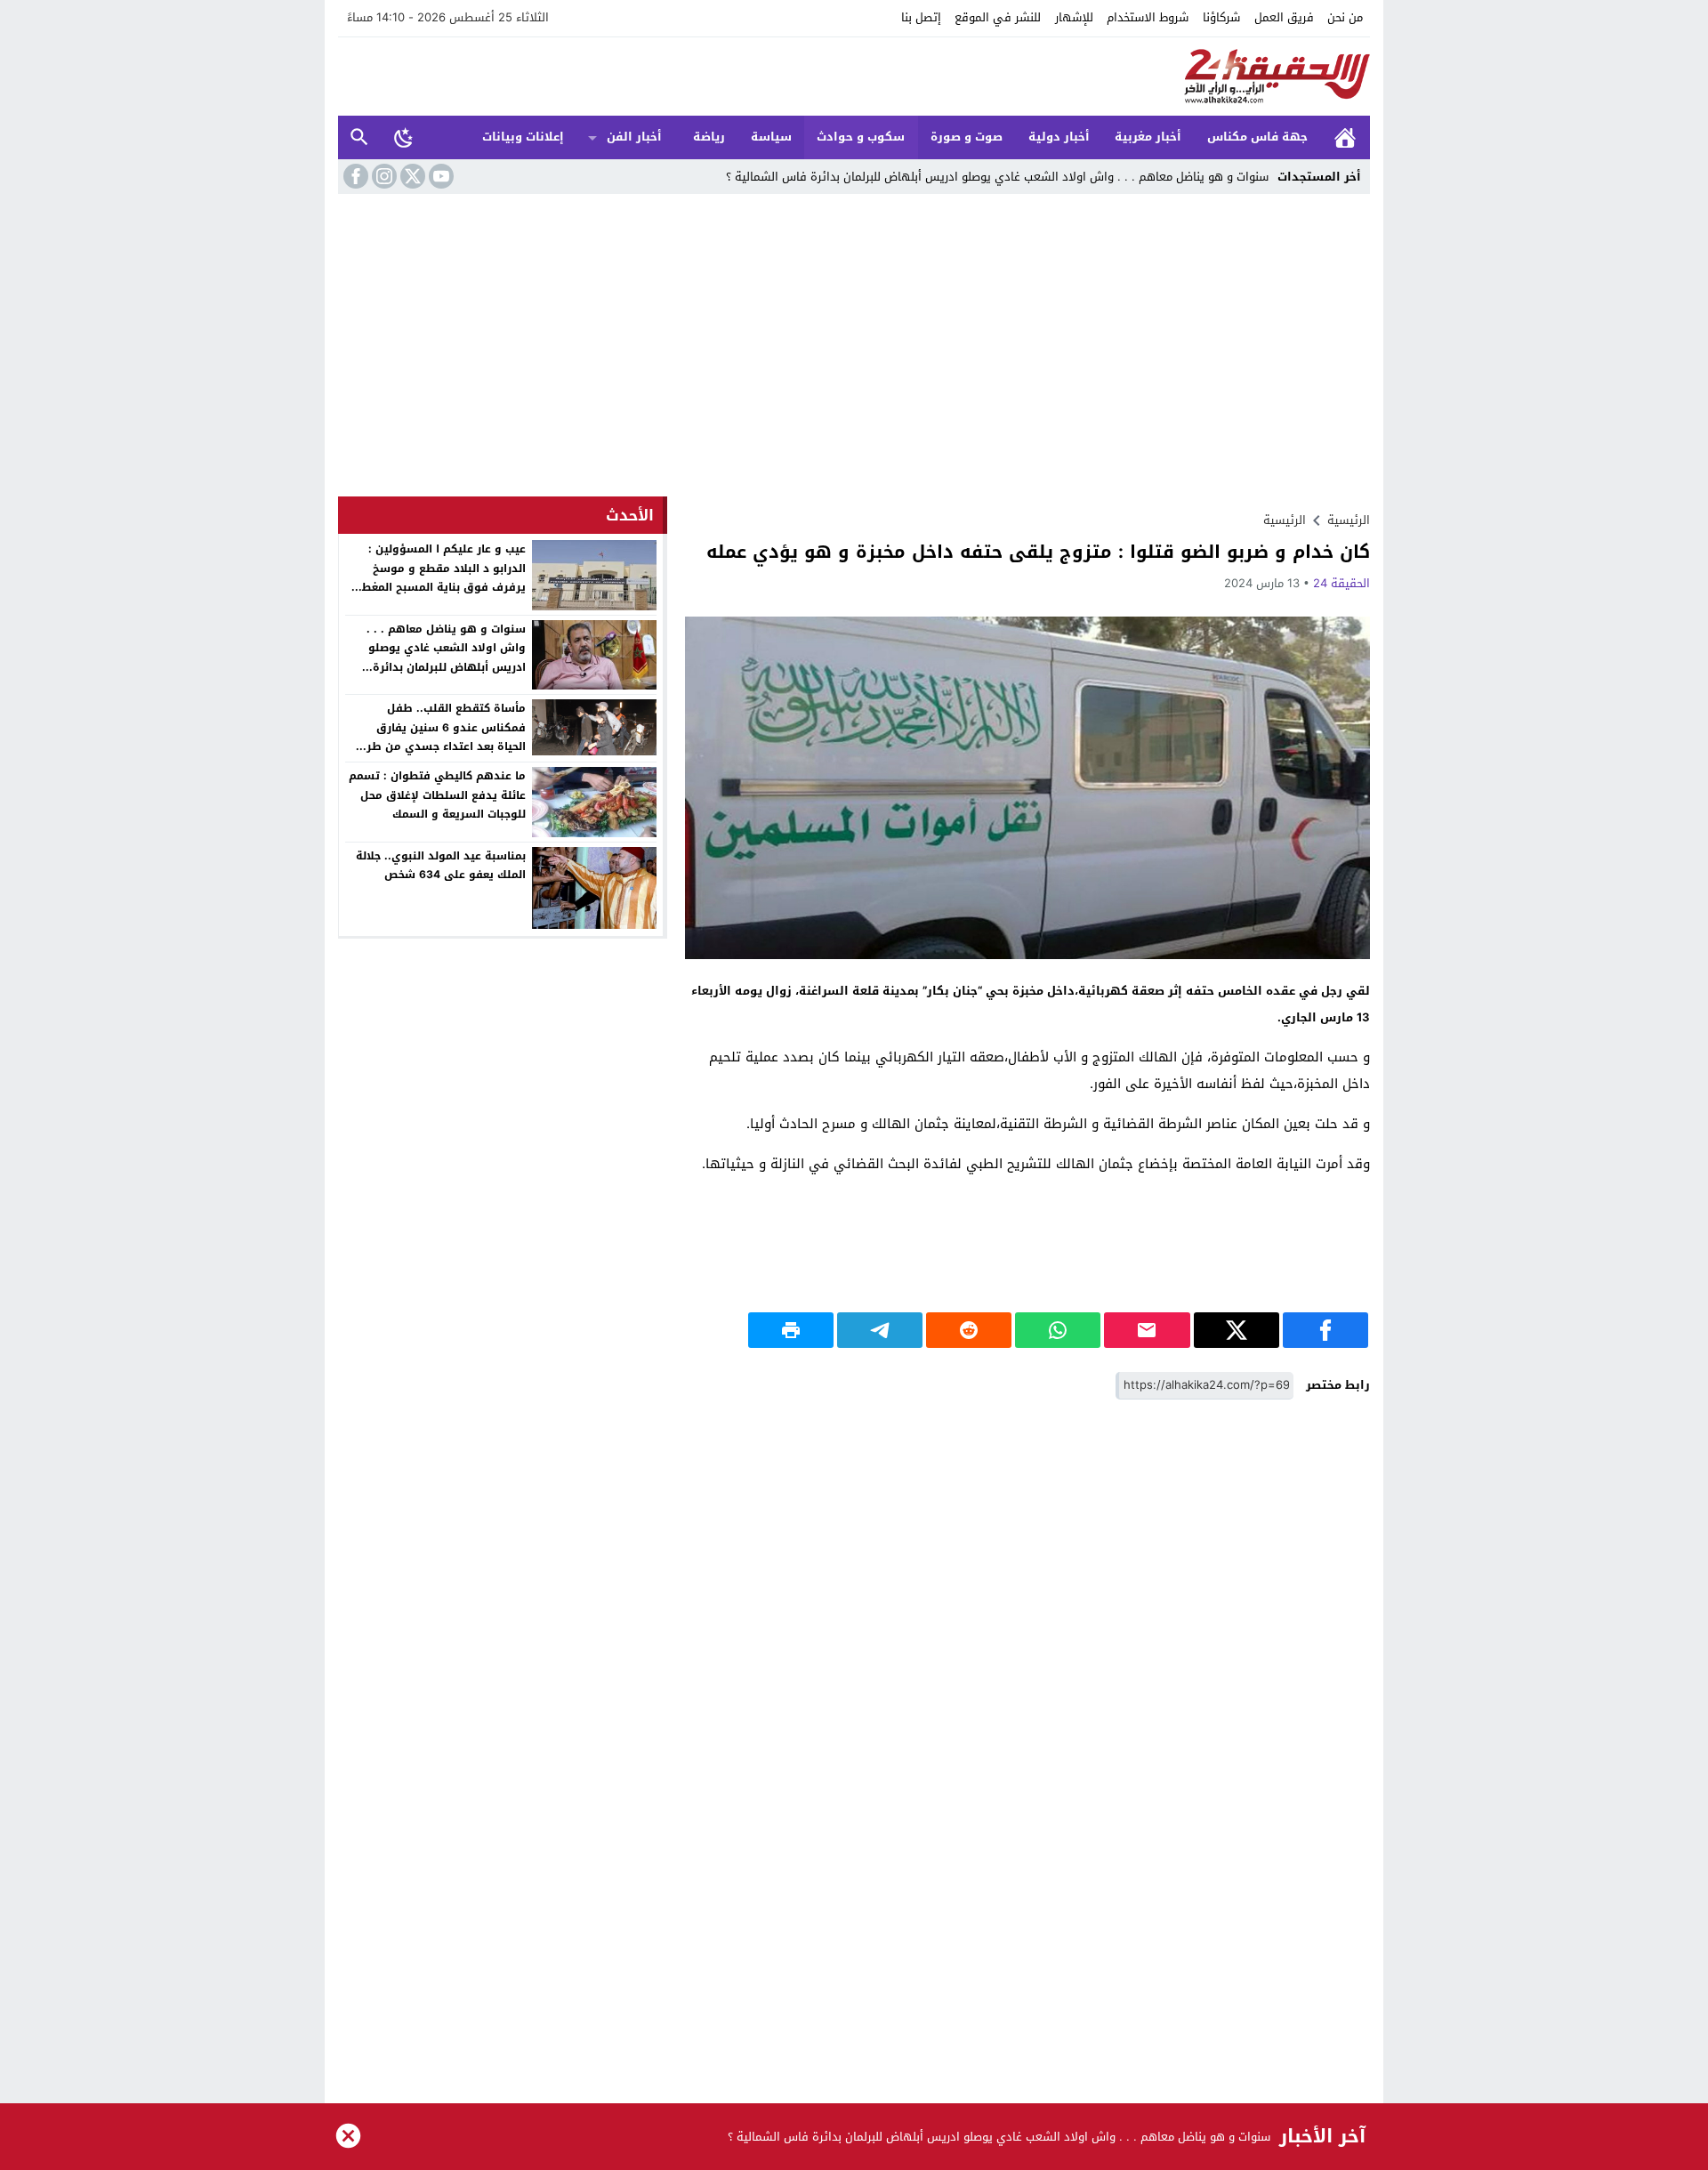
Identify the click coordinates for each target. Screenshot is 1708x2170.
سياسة (771, 137)
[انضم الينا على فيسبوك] (354, 176)
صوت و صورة (967, 137)
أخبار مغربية (1148, 137)
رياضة (709, 137)
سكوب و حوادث (861, 137)
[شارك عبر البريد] (1147, 1330)
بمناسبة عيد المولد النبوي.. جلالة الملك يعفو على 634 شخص (441, 866)
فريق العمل (1284, 17)
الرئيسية (1345, 137)
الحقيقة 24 (1341, 583)
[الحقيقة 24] (854, 77)
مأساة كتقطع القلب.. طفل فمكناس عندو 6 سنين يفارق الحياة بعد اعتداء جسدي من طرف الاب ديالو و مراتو (440, 737)
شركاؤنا (1221, 17)
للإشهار (1074, 17)
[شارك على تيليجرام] (880, 1330)
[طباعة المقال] (791, 1330)
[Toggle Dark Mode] (404, 137)
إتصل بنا (921, 17)
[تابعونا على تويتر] (411, 176)
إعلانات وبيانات (523, 137)
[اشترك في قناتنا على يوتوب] (439, 176)
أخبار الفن (634, 137)
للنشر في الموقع (998, 17)
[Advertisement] (854, 350)
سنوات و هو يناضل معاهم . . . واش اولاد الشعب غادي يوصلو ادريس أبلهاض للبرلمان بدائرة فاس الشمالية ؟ (997, 177)
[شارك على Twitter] (1237, 1330)
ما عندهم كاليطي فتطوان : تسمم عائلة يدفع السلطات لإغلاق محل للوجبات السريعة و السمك (437, 795)
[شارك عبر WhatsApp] (1058, 1330)
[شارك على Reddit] (969, 1330)
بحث (359, 137)
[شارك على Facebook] (1325, 1330)
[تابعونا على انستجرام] (383, 176)
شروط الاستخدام (1148, 17)
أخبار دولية (1059, 137)
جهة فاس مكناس (1257, 137)
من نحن (1345, 17)
